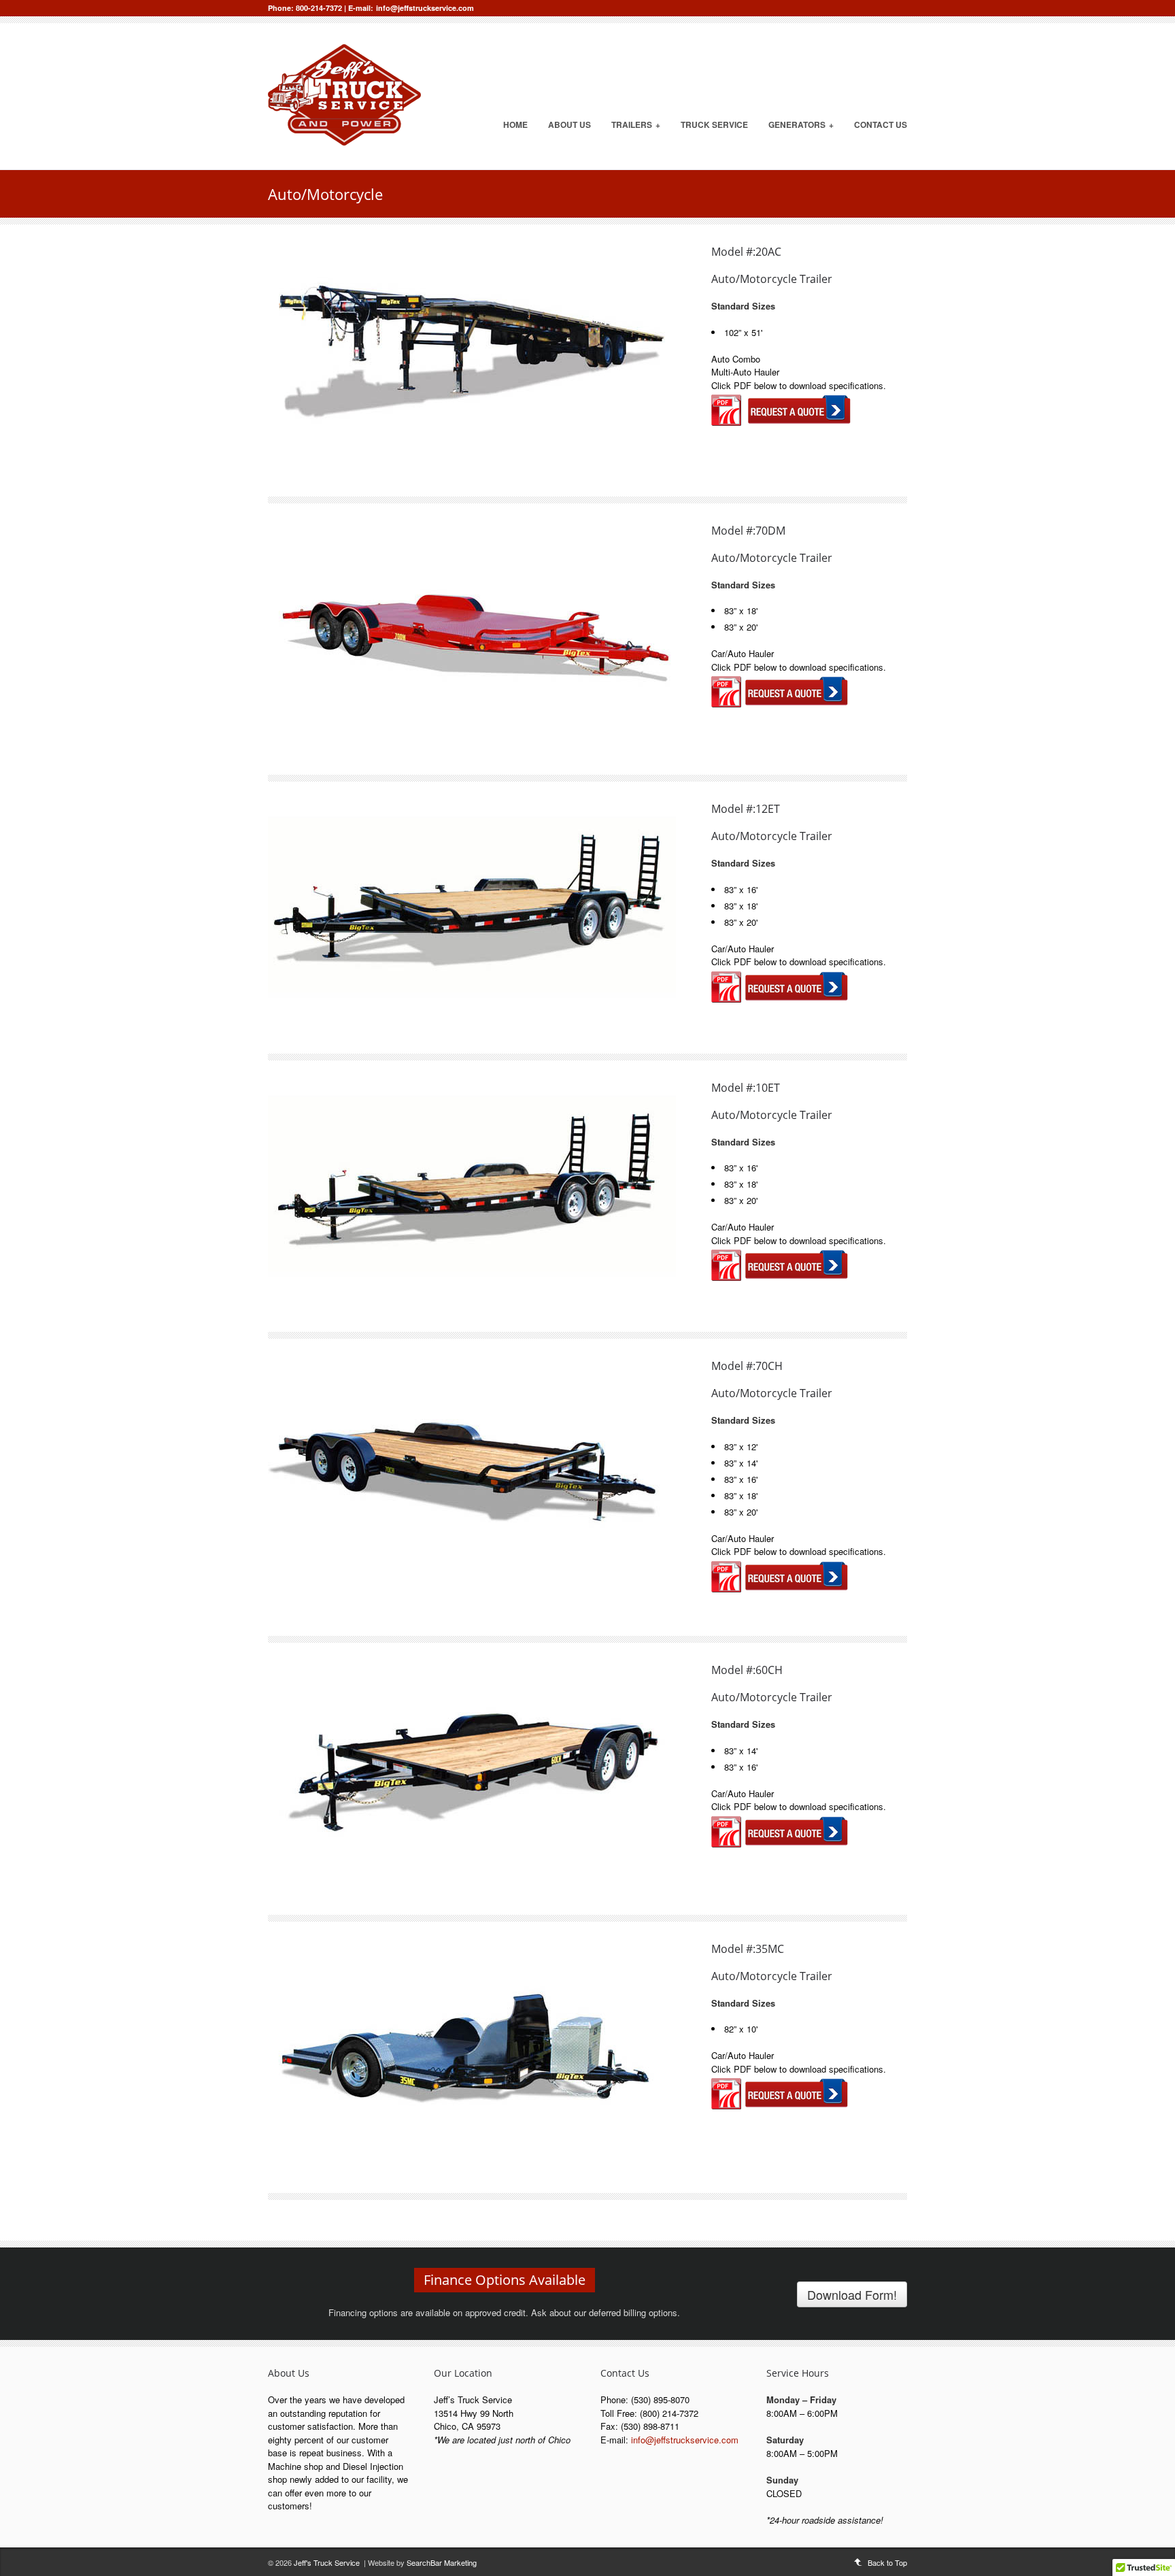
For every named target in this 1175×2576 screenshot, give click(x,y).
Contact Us (881, 124)
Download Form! (852, 2294)
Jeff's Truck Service (327, 2562)
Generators (801, 124)
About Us (569, 124)
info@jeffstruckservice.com (425, 8)
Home (515, 124)
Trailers (636, 124)
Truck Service (714, 124)
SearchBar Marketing (442, 2562)
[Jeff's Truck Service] (344, 142)
